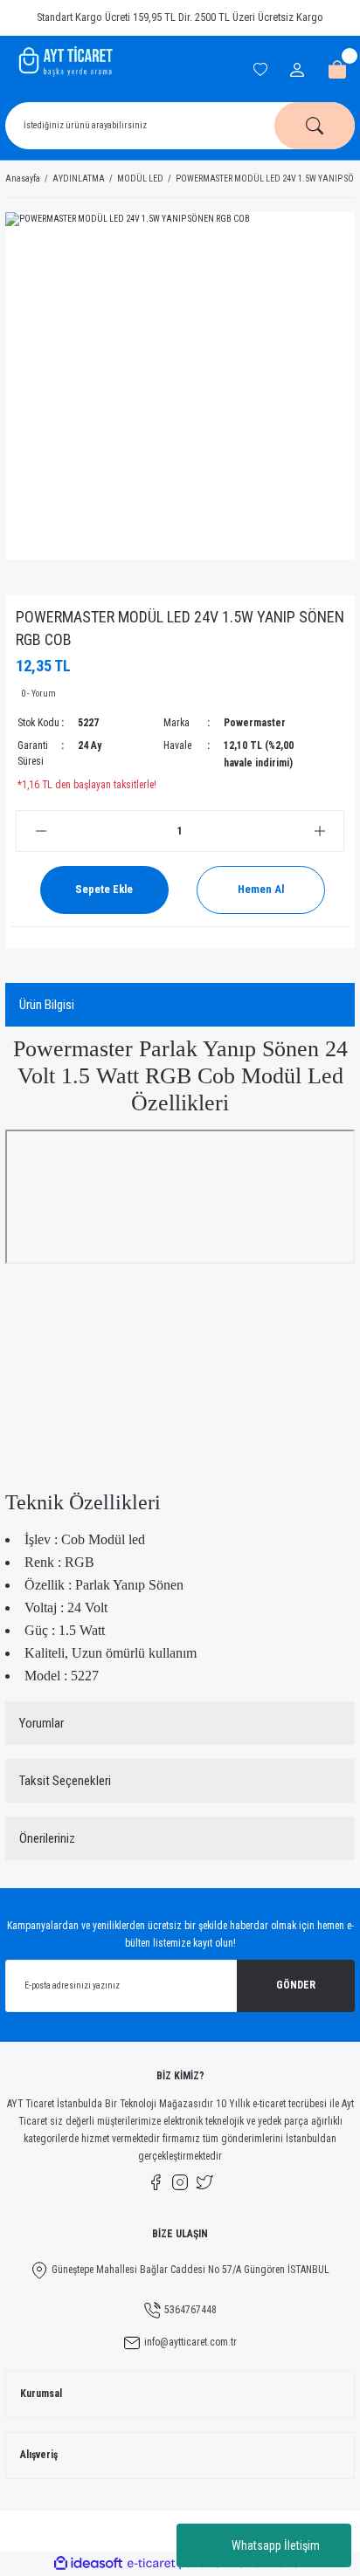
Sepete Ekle (104, 889)
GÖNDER (296, 1985)
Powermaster (255, 723)
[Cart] (337, 70)
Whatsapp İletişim (276, 2545)
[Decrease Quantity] (41, 831)
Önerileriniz (47, 1838)
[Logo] (64, 62)
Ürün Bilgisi (47, 1005)
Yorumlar (42, 1723)
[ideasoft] (88, 2564)
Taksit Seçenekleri (65, 1781)
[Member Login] (299, 70)
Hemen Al (261, 889)
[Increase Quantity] (319, 831)
